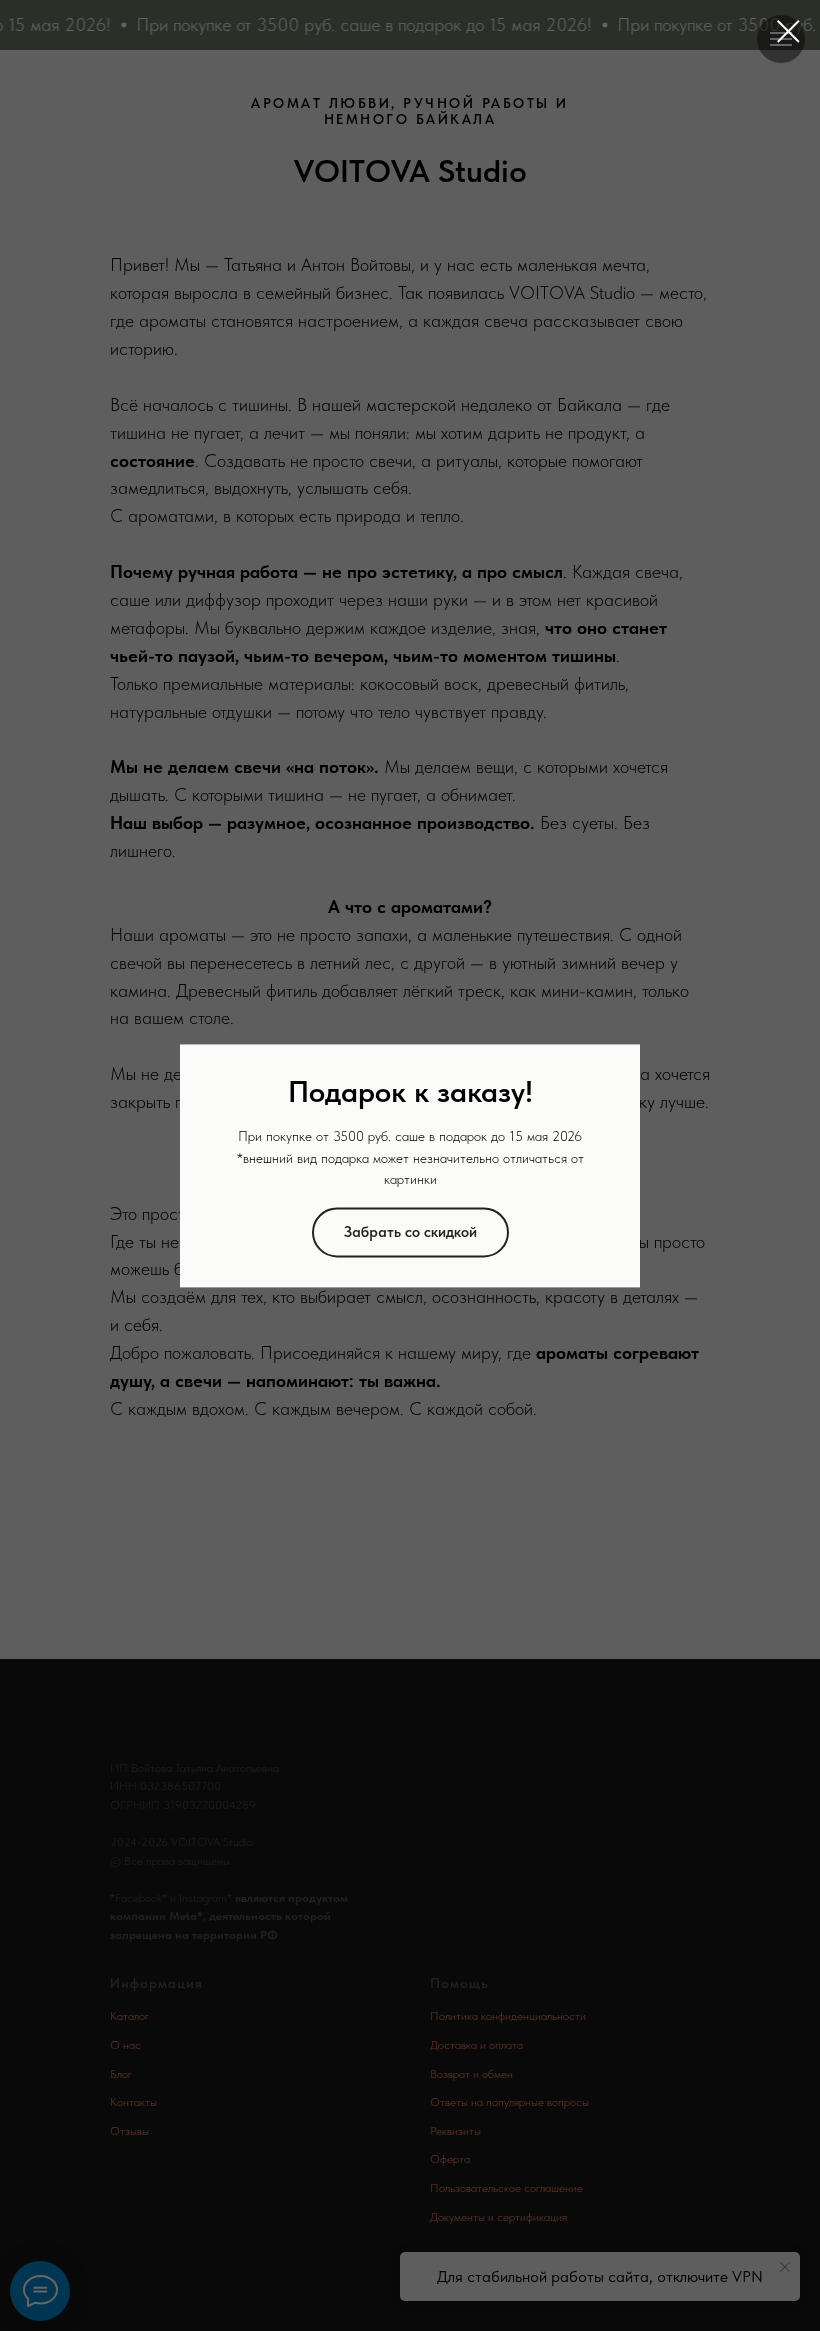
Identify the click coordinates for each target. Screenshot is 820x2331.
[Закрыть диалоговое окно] (788, 31)
